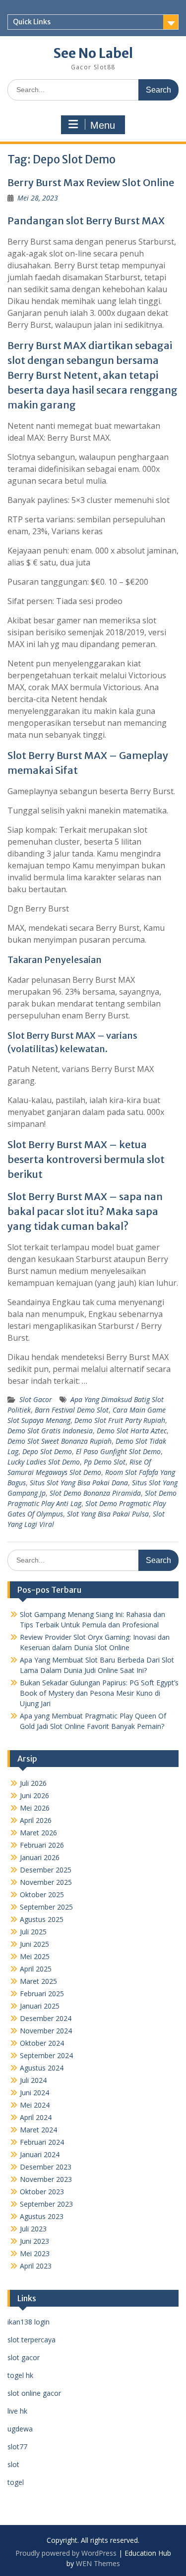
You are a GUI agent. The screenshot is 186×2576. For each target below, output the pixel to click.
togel (16, 2482)
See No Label (93, 53)
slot (13, 2464)
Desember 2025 (46, 1870)
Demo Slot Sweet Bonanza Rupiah (60, 1441)
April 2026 (36, 1820)
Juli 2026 (33, 1783)
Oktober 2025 (42, 1894)
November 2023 (46, 2179)
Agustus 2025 (42, 1919)
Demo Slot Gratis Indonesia (50, 1431)
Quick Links (32, 22)
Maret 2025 (38, 1981)
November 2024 (46, 2031)
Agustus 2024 (42, 2068)
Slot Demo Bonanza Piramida (95, 1493)
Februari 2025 (42, 1994)
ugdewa (20, 2429)
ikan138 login (29, 2322)
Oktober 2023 (42, 2192)
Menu (103, 125)
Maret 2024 (38, 2130)
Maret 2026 (38, 1833)
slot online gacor (34, 2393)
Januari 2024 (40, 2154)
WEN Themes (98, 2563)
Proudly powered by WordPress (66, 2553)
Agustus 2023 (42, 2216)
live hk (17, 2411)
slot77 (17, 2447)
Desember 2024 (46, 2018)
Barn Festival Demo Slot (72, 1410)
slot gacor (24, 2357)
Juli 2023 (33, 2229)
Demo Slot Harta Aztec (132, 1431)
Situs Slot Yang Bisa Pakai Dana (79, 1483)
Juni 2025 (34, 1944)
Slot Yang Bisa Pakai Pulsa (108, 1514)
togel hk (20, 2375)
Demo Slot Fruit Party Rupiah (120, 1420)
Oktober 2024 (42, 2043)
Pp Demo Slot (105, 1462)
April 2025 (36, 1969)
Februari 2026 (42, 1845)
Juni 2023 (34, 2241)
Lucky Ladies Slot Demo (44, 1462)
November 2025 (46, 1882)
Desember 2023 (46, 2167)
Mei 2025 (35, 1956)
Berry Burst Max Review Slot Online (91, 182)
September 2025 (46, 1907)
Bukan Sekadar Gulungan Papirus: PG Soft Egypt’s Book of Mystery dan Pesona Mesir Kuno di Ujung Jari (99, 1693)
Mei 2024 (35, 2105)
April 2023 (36, 2266)
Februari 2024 (42, 2142)
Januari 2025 (40, 2006)
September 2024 (46, 2055)
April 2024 (36, 2117)
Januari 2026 (40, 1857)
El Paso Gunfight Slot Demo (118, 1451)
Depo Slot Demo (47, 1451)
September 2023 (46, 2204)
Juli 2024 (33, 2080)
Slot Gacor (36, 1399)
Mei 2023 (35, 2253)
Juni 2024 (34, 2093)
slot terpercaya (31, 2340)
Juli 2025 (33, 1932)
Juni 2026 (34, 1795)
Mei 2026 (35, 1808)
